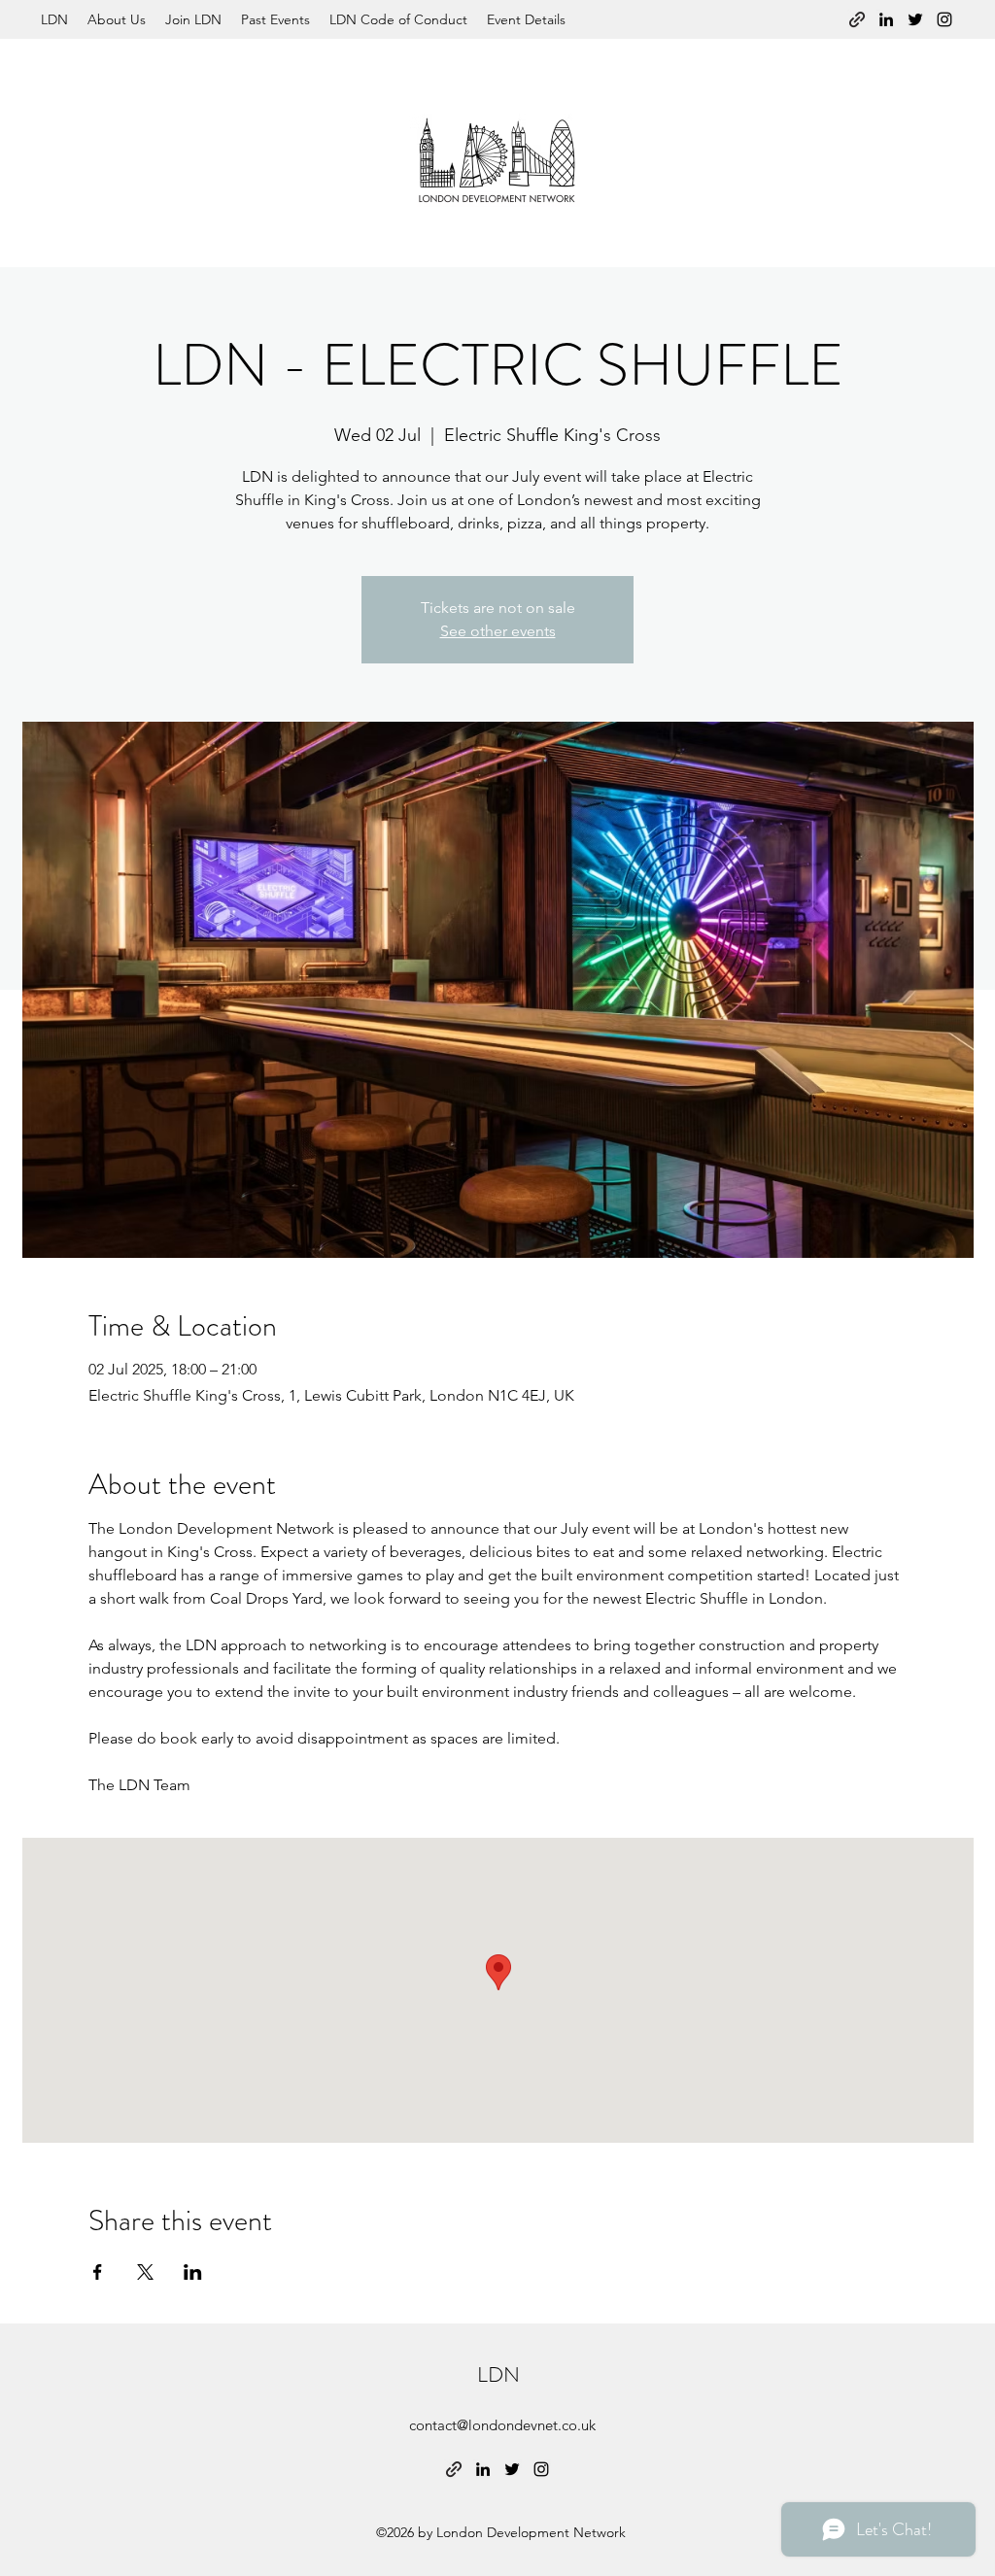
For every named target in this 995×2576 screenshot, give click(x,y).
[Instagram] (944, 19)
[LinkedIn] (886, 19)
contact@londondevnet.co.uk (502, 2425)
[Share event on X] (145, 2272)
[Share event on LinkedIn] (193, 2272)
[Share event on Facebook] (98, 2272)
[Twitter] (915, 19)
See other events (498, 631)
